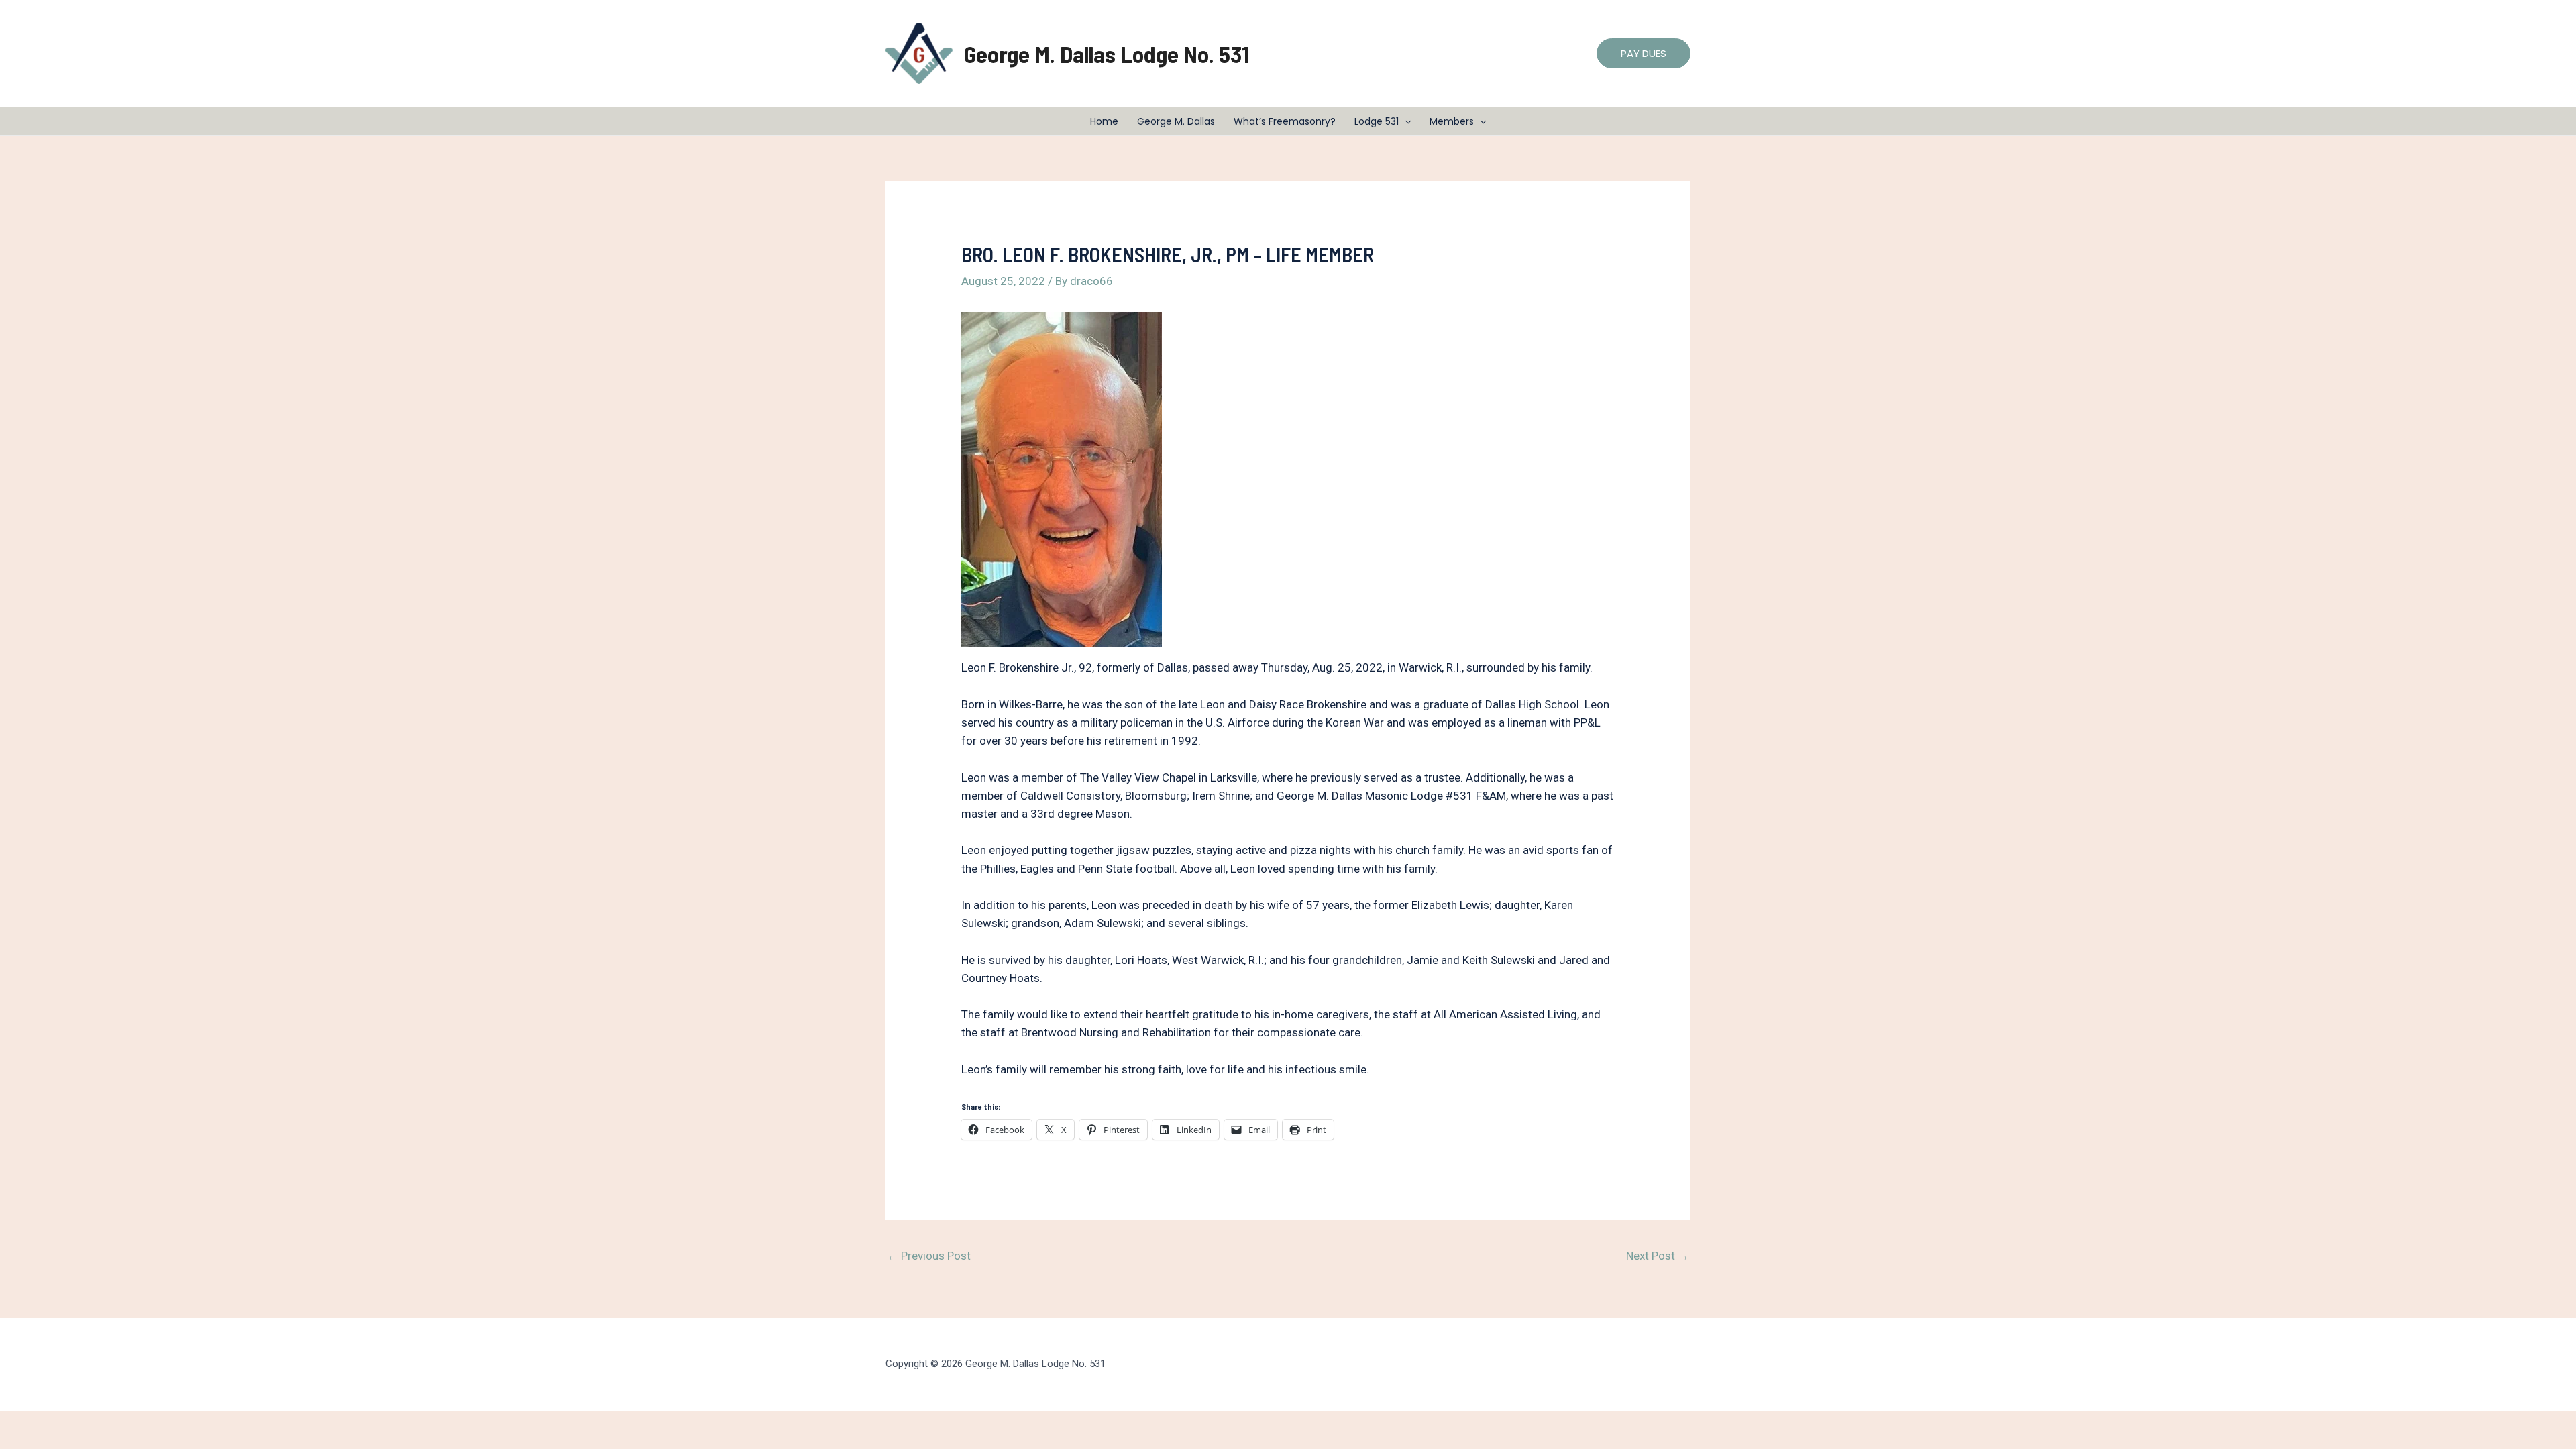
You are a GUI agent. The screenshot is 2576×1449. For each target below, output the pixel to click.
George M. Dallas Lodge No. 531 (1107, 54)
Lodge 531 (1377, 121)
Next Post (1658, 1256)
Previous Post (929, 1256)
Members (1452, 121)
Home (1104, 121)
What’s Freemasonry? (1285, 121)
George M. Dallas (1176, 121)
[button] (1644, 53)
